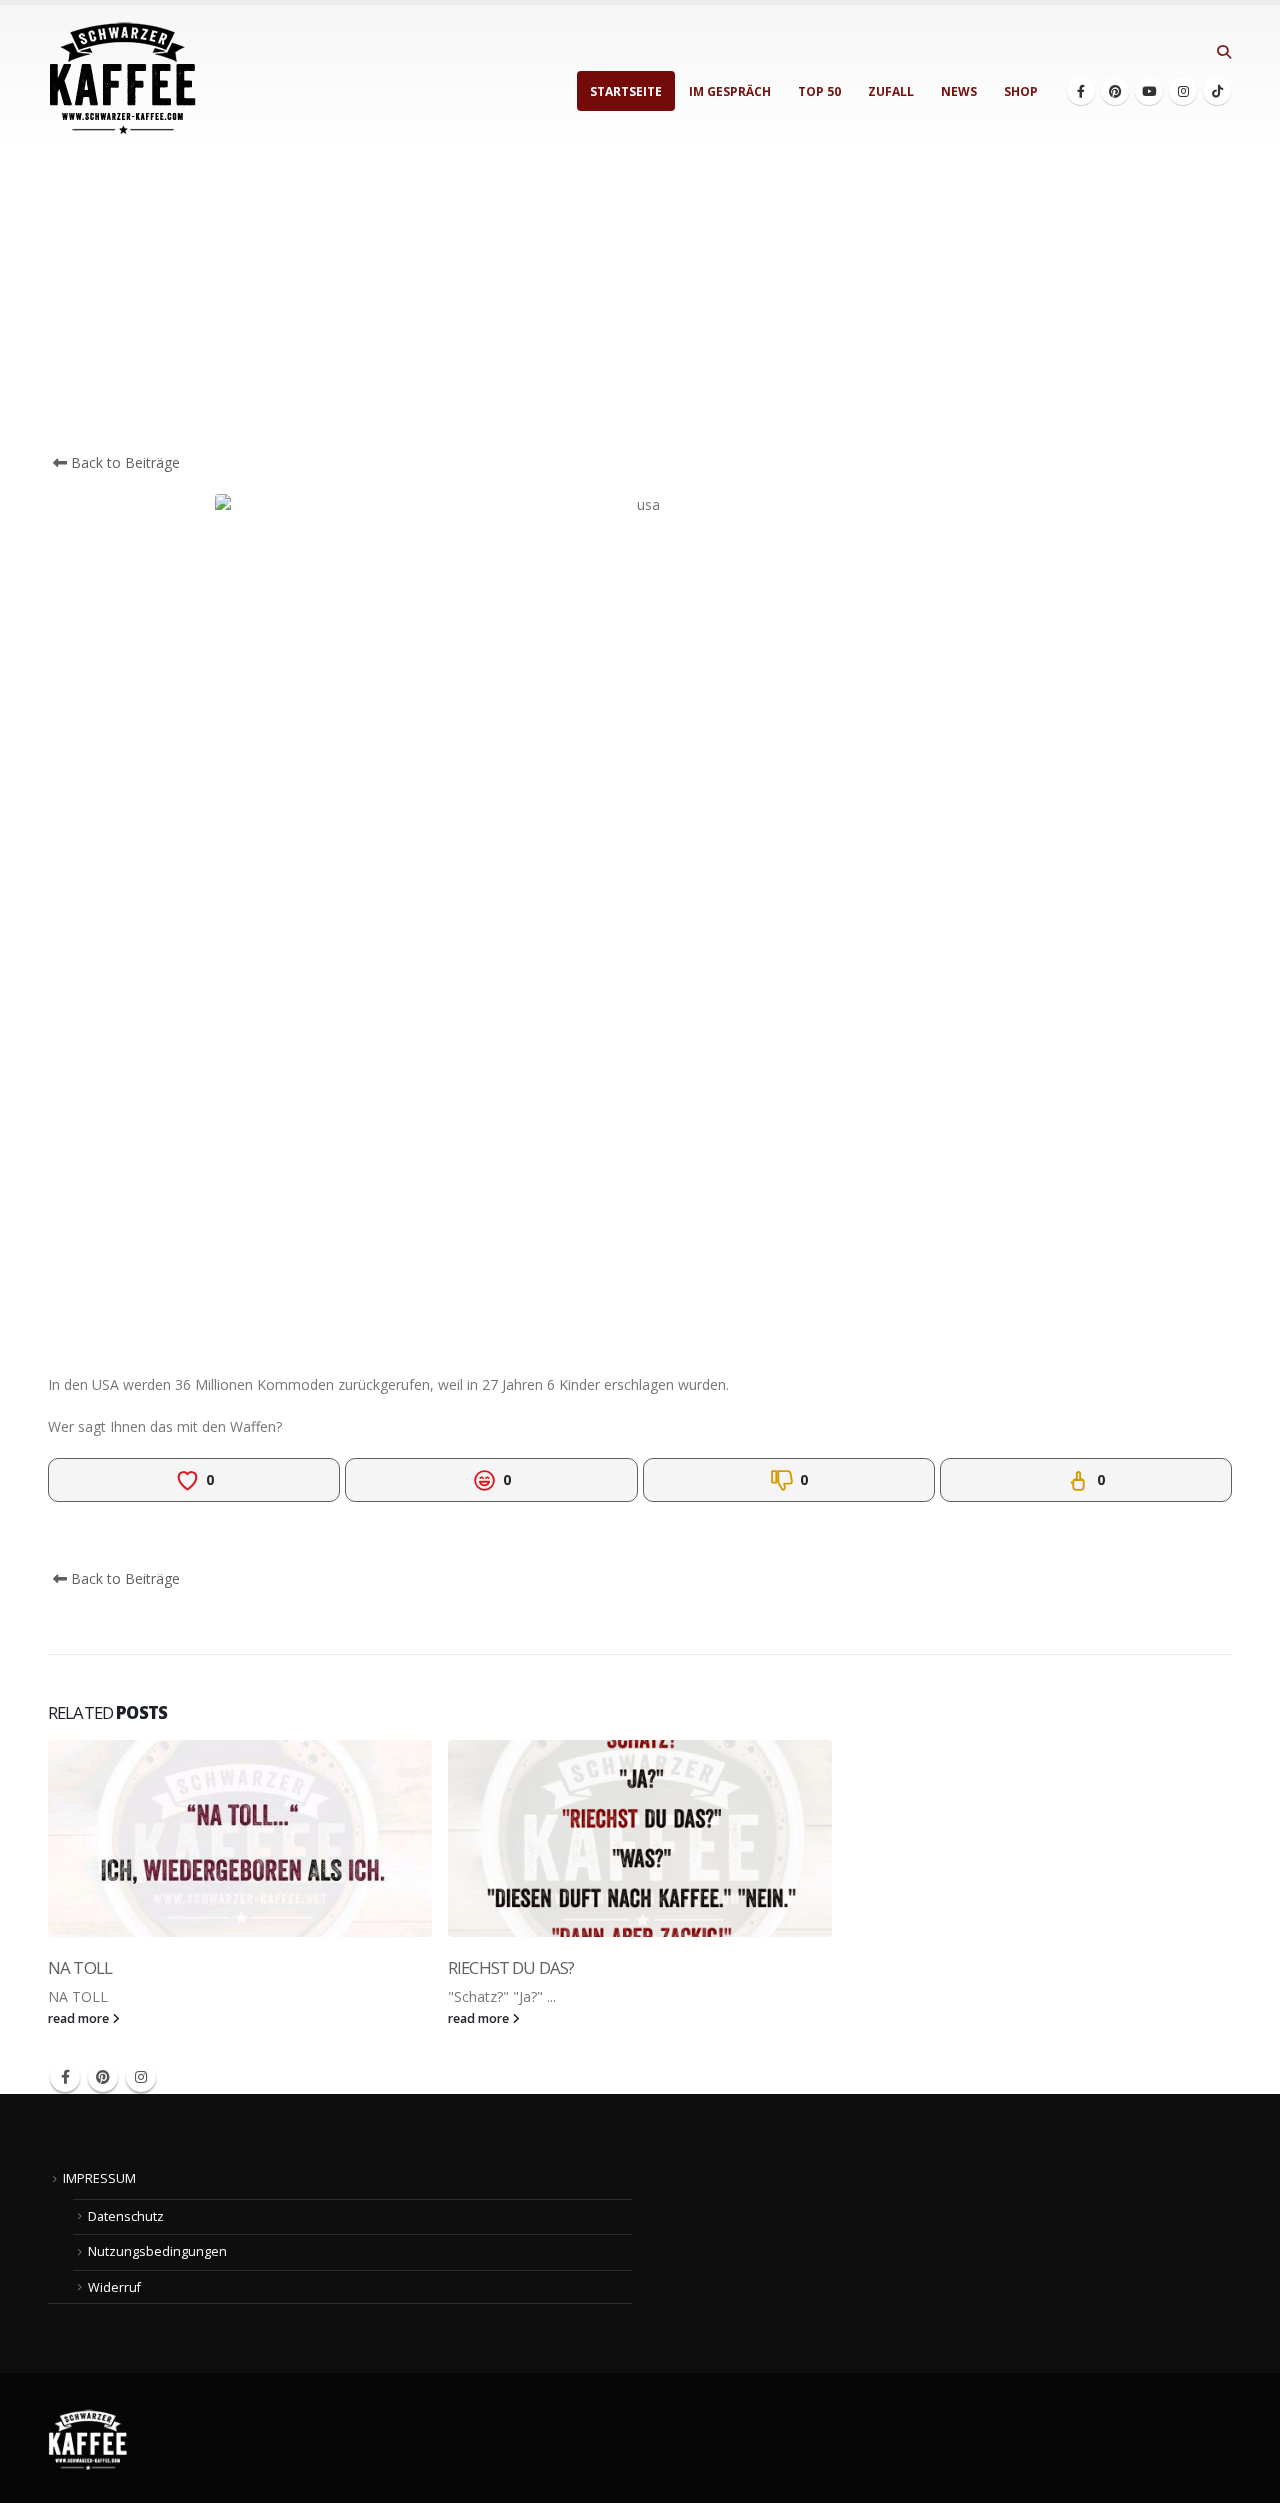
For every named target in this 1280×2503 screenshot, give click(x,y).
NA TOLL (80, 1967)
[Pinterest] (1115, 91)
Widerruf (114, 2287)
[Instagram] (1183, 91)
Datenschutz (126, 2216)
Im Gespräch (730, 91)
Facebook (65, 2077)
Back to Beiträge (123, 462)
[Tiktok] (1217, 91)
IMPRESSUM (99, 2178)
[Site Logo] (123, 78)
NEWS (959, 91)
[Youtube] (1149, 91)
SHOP (1021, 91)
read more (80, 2018)
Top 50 (819, 91)
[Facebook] (1081, 91)
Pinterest (103, 2077)
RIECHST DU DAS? (511, 1967)
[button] (1223, 52)
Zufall (891, 91)
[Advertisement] (640, 302)
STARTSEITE (626, 91)
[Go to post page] (240, 1838)
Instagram (141, 2077)
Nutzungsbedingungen (157, 2251)
